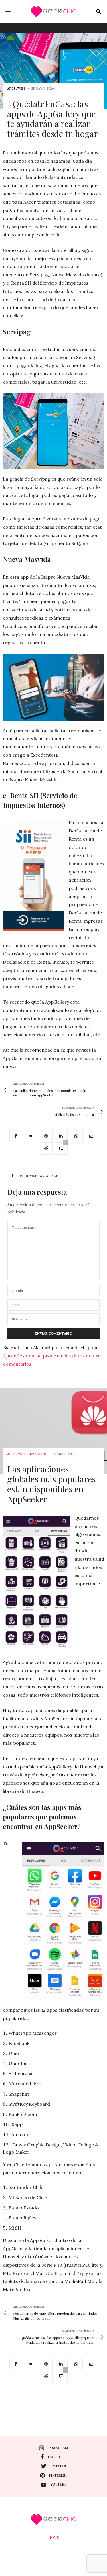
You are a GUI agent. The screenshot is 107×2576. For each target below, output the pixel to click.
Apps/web (16, 89)
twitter (58, 2466)
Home (54, 2538)
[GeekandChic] (54, 11)
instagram (58, 2448)
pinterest (58, 2475)
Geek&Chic (37, 1454)
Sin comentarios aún (38, 1176)
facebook (57, 2457)
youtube (58, 2484)
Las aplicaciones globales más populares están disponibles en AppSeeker (51, 1484)
